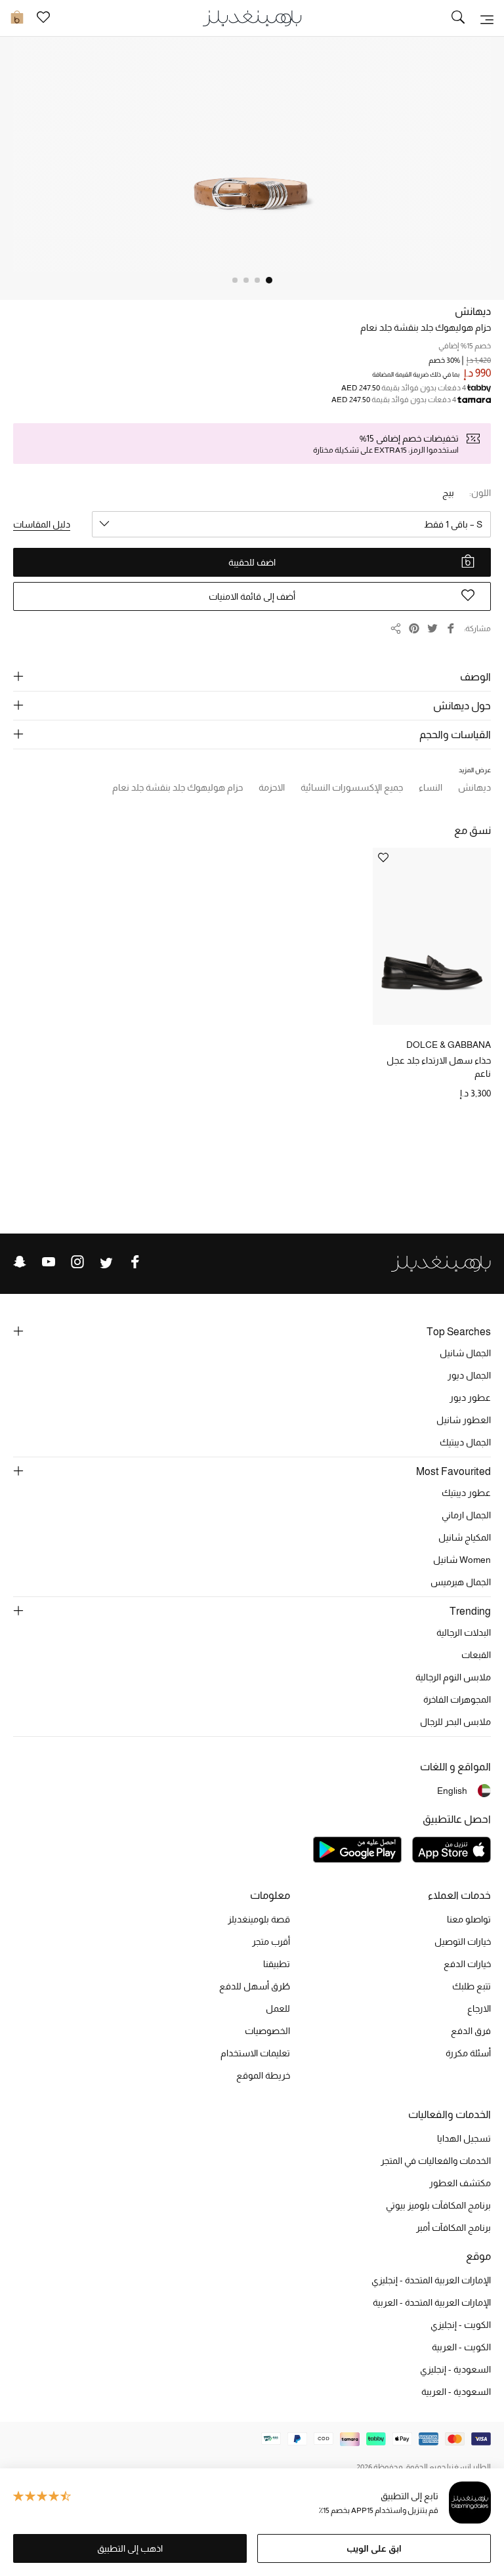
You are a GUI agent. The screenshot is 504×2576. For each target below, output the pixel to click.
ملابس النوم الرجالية (453, 1677)
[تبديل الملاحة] (487, 18)
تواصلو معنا (469, 1919)
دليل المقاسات (42, 524)
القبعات (476, 1655)
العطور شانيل (464, 1420)
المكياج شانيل (465, 1537)
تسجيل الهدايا (464, 2138)
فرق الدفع (471, 2031)
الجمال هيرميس (461, 1582)
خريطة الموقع (263, 2075)
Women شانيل (462, 1560)
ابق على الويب (374, 2548)
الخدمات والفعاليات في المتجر (436, 2161)
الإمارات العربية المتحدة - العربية (432, 2302)
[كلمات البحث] (458, 18)
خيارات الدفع (467, 1964)
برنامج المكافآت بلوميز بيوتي (438, 2205)
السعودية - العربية (456, 2392)
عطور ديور (470, 1398)
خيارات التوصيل (463, 1942)
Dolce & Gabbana (449, 1045)
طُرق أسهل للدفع (255, 1986)
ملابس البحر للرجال (455, 1722)
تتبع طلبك (472, 1986)
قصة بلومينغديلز (259, 1919)
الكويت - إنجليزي (461, 2325)
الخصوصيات (267, 2031)
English (452, 1791)
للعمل (278, 2008)
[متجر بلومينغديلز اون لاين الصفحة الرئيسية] (252, 17)
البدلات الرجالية (464, 1632)
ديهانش (473, 311)
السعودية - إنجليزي (455, 2369)
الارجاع (479, 2008)
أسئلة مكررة (468, 2053)
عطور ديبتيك (466, 1493)
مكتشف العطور (460, 2183)
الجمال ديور (469, 1375)
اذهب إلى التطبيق (130, 2548)
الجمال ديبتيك (465, 1442)
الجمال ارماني (466, 1515)
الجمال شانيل (465, 1353)
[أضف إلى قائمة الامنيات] (383, 859)
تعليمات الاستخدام (255, 2053)
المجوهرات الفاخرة (457, 1699)
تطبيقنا (277, 1964)
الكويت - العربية (461, 2347)
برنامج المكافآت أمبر (453, 2228)
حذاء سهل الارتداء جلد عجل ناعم (439, 1067)
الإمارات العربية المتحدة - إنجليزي (431, 2280)
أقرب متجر (271, 1942)
